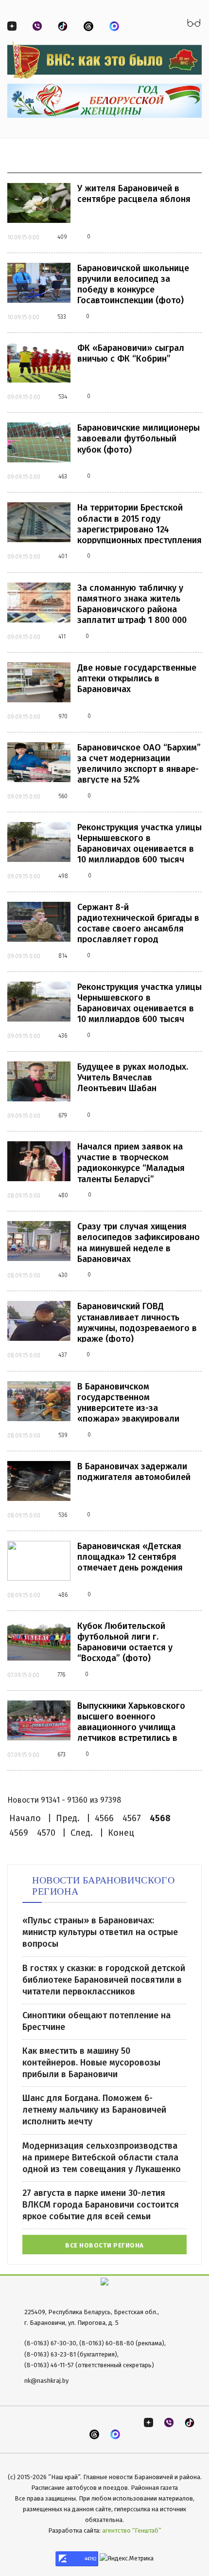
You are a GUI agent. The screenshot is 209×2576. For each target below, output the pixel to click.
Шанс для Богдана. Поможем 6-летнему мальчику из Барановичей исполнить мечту (94, 2110)
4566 (104, 1818)
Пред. (68, 1818)
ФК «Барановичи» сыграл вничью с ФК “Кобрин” (131, 353)
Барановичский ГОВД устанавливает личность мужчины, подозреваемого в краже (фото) (137, 1322)
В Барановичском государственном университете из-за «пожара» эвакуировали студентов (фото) (128, 1408)
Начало (25, 1818)
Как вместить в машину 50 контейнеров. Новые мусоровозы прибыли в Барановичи (91, 2063)
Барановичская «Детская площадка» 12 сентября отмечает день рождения (130, 1557)
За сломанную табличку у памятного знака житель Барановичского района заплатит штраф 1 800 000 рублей (132, 609)
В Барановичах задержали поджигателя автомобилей (134, 1472)
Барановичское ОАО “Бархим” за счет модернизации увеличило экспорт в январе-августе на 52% (139, 764)
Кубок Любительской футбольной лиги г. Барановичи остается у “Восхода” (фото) (125, 1642)
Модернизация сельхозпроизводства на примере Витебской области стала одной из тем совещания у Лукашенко (102, 2157)
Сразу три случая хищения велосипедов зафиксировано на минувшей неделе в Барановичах (139, 1242)
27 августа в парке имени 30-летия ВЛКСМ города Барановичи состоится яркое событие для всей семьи (101, 2205)
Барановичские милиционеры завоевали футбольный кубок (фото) (139, 438)
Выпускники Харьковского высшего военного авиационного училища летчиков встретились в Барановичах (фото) (131, 1727)
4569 (19, 1833)
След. (82, 1833)
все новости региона (104, 2245)
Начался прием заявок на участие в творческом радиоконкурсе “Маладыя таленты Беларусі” (131, 1163)
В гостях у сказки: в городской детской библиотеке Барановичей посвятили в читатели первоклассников (104, 1980)
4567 (132, 1818)
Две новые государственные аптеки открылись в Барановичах (137, 678)
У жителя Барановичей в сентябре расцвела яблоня (134, 194)
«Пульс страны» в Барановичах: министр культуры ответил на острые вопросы (100, 1932)
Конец (121, 1833)
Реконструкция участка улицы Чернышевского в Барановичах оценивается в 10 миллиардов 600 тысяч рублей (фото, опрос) (139, 849)
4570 (46, 1833)
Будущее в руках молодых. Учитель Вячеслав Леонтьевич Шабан (133, 1078)
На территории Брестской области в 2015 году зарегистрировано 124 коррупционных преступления (139, 524)
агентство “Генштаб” (132, 2530)
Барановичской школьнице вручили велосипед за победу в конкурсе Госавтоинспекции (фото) (133, 284)
